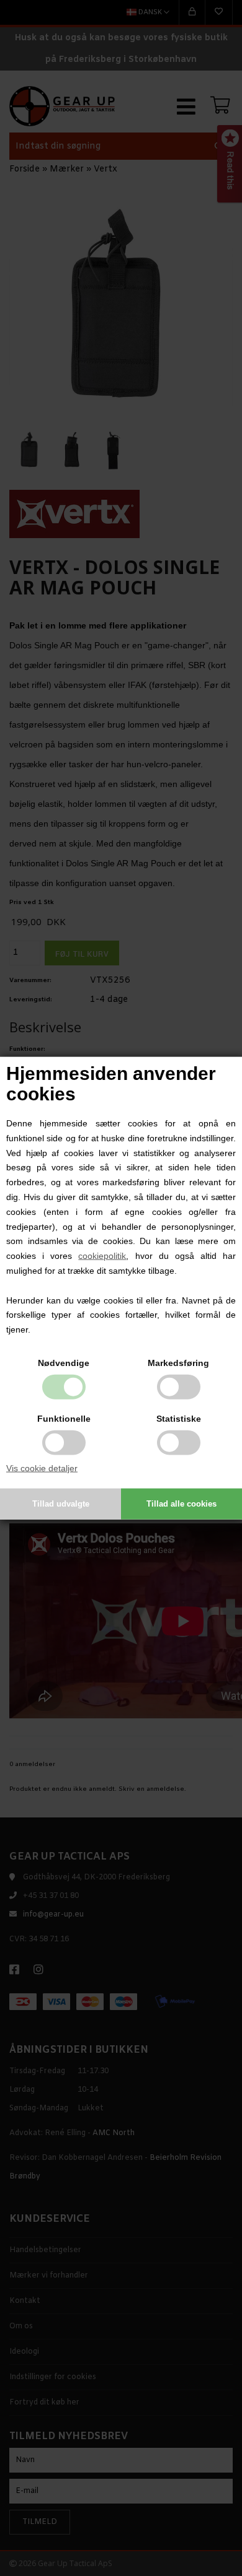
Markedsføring (178, 1363)
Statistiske (179, 1419)
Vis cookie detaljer (42, 1468)
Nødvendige (64, 1363)
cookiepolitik (102, 1256)
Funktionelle (64, 1419)
